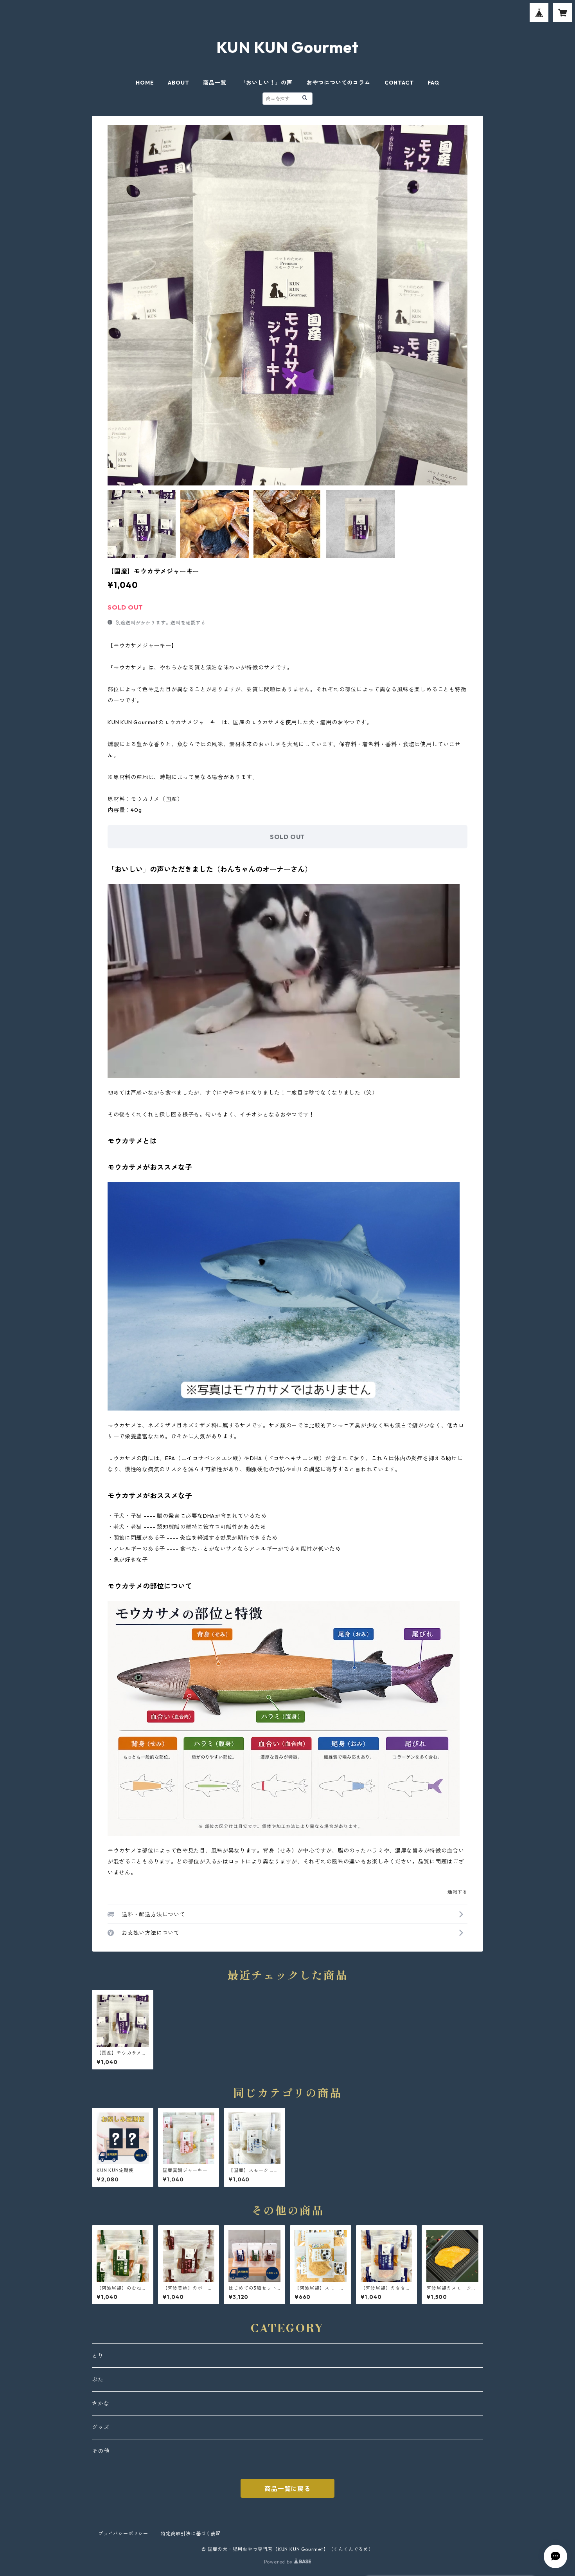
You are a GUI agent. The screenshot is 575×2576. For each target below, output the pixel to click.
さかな (101, 2403)
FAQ (433, 83)
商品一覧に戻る (287, 2489)
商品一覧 (215, 83)
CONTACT (399, 83)
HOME (145, 83)
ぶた (98, 2379)
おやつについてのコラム (339, 83)
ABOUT (178, 83)
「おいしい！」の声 (267, 83)
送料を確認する (188, 623)
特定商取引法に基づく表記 (191, 2534)
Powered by (279, 2562)
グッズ (101, 2427)
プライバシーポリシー (123, 2534)
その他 (101, 2451)
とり (98, 2356)
